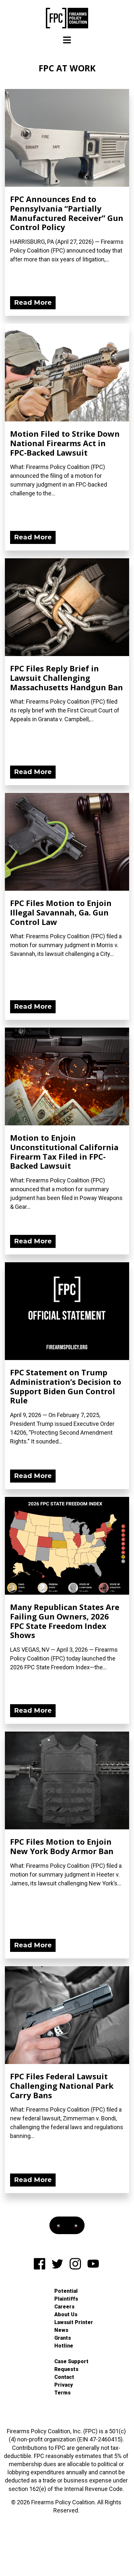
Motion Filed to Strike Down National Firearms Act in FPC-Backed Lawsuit (65, 443)
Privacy (64, 2385)
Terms (62, 2393)
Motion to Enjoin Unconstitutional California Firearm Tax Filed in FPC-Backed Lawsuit (64, 1152)
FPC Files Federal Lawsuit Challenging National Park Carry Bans (62, 2086)
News (61, 2330)
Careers (64, 2307)
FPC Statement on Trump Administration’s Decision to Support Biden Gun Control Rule (66, 1386)
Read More (33, 302)
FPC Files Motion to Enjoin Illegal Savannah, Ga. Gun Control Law (61, 912)
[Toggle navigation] (67, 40)
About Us (66, 2314)
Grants (63, 2338)
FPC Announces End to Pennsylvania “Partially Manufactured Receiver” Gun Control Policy (67, 213)
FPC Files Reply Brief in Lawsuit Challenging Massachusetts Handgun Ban (67, 678)
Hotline (64, 2346)
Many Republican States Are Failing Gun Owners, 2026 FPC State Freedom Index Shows (65, 1621)
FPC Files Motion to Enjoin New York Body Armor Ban (62, 1846)
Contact (64, 2377)
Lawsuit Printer (74, 2322)
